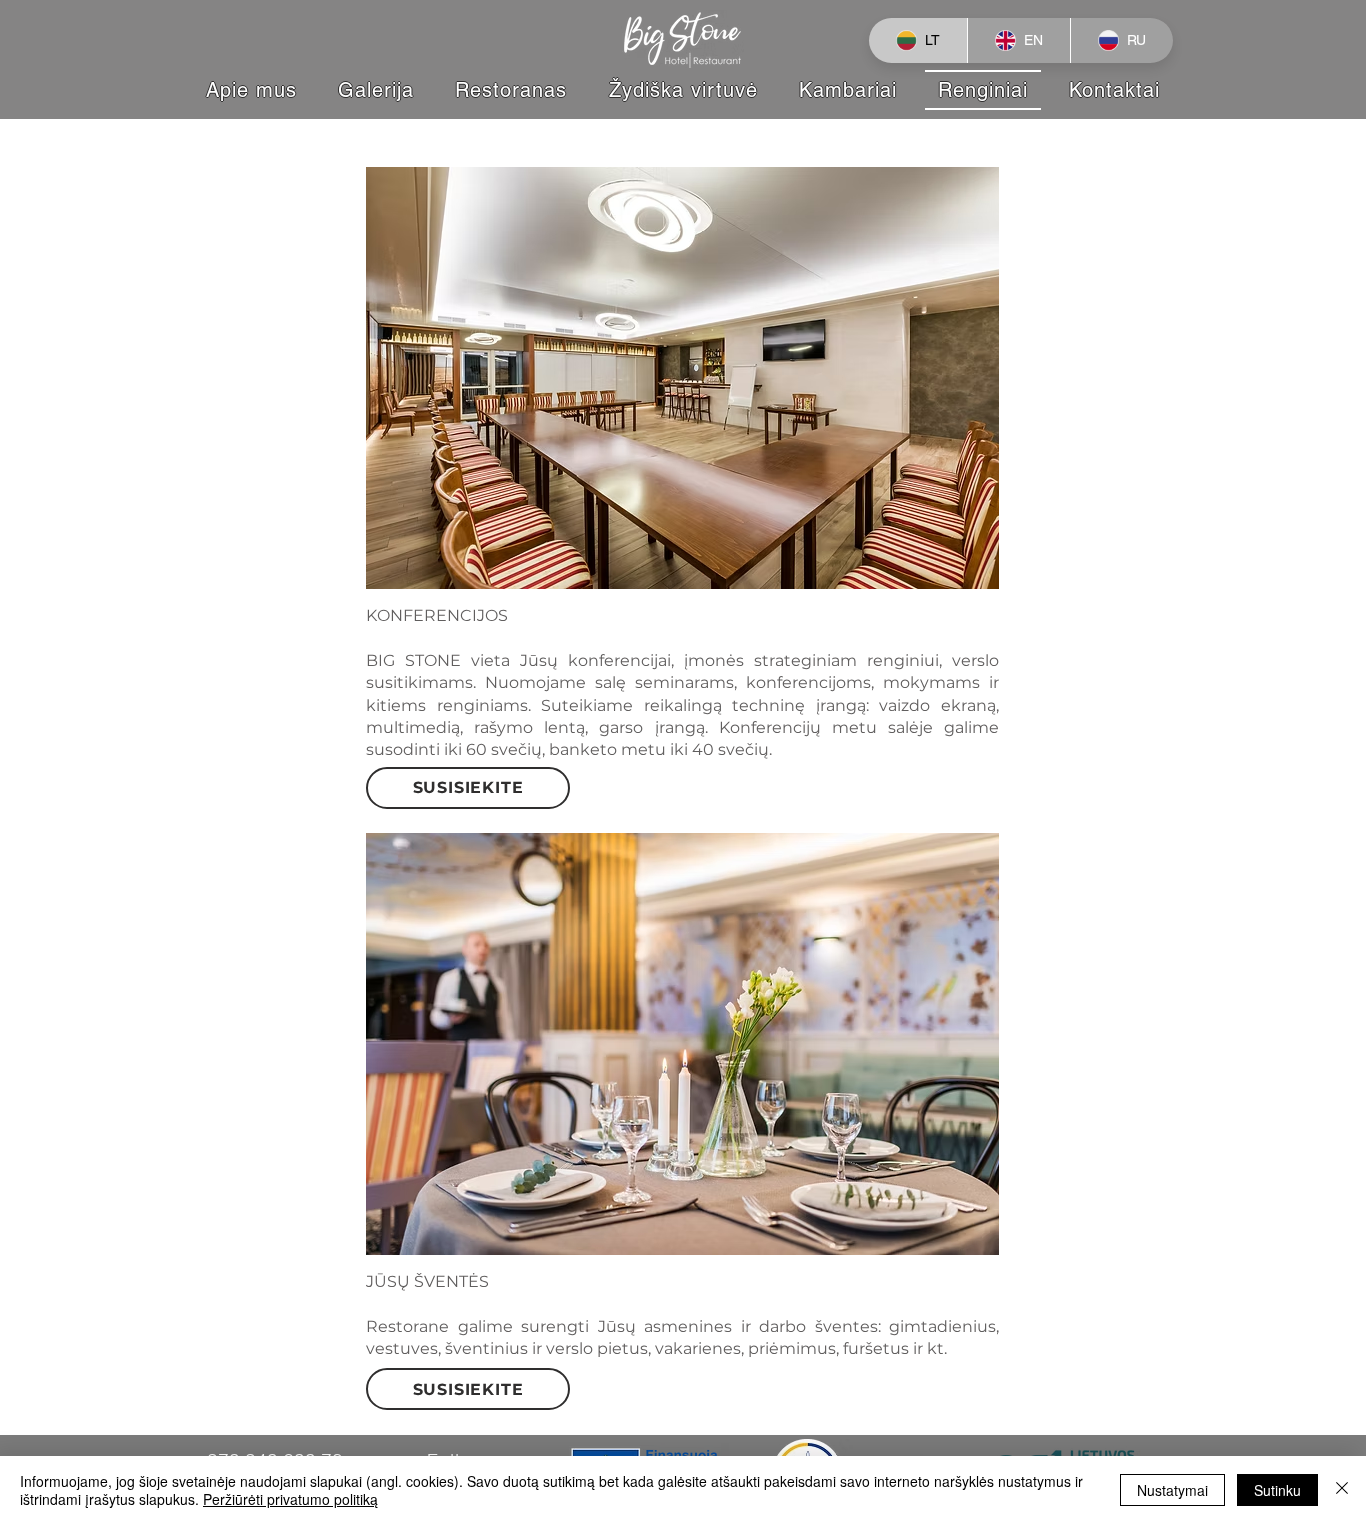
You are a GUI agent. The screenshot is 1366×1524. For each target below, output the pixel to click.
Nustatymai (1172, 1490)
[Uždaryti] (1342, 1490)
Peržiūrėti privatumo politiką (290, 1499)
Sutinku (1277, 1490)
